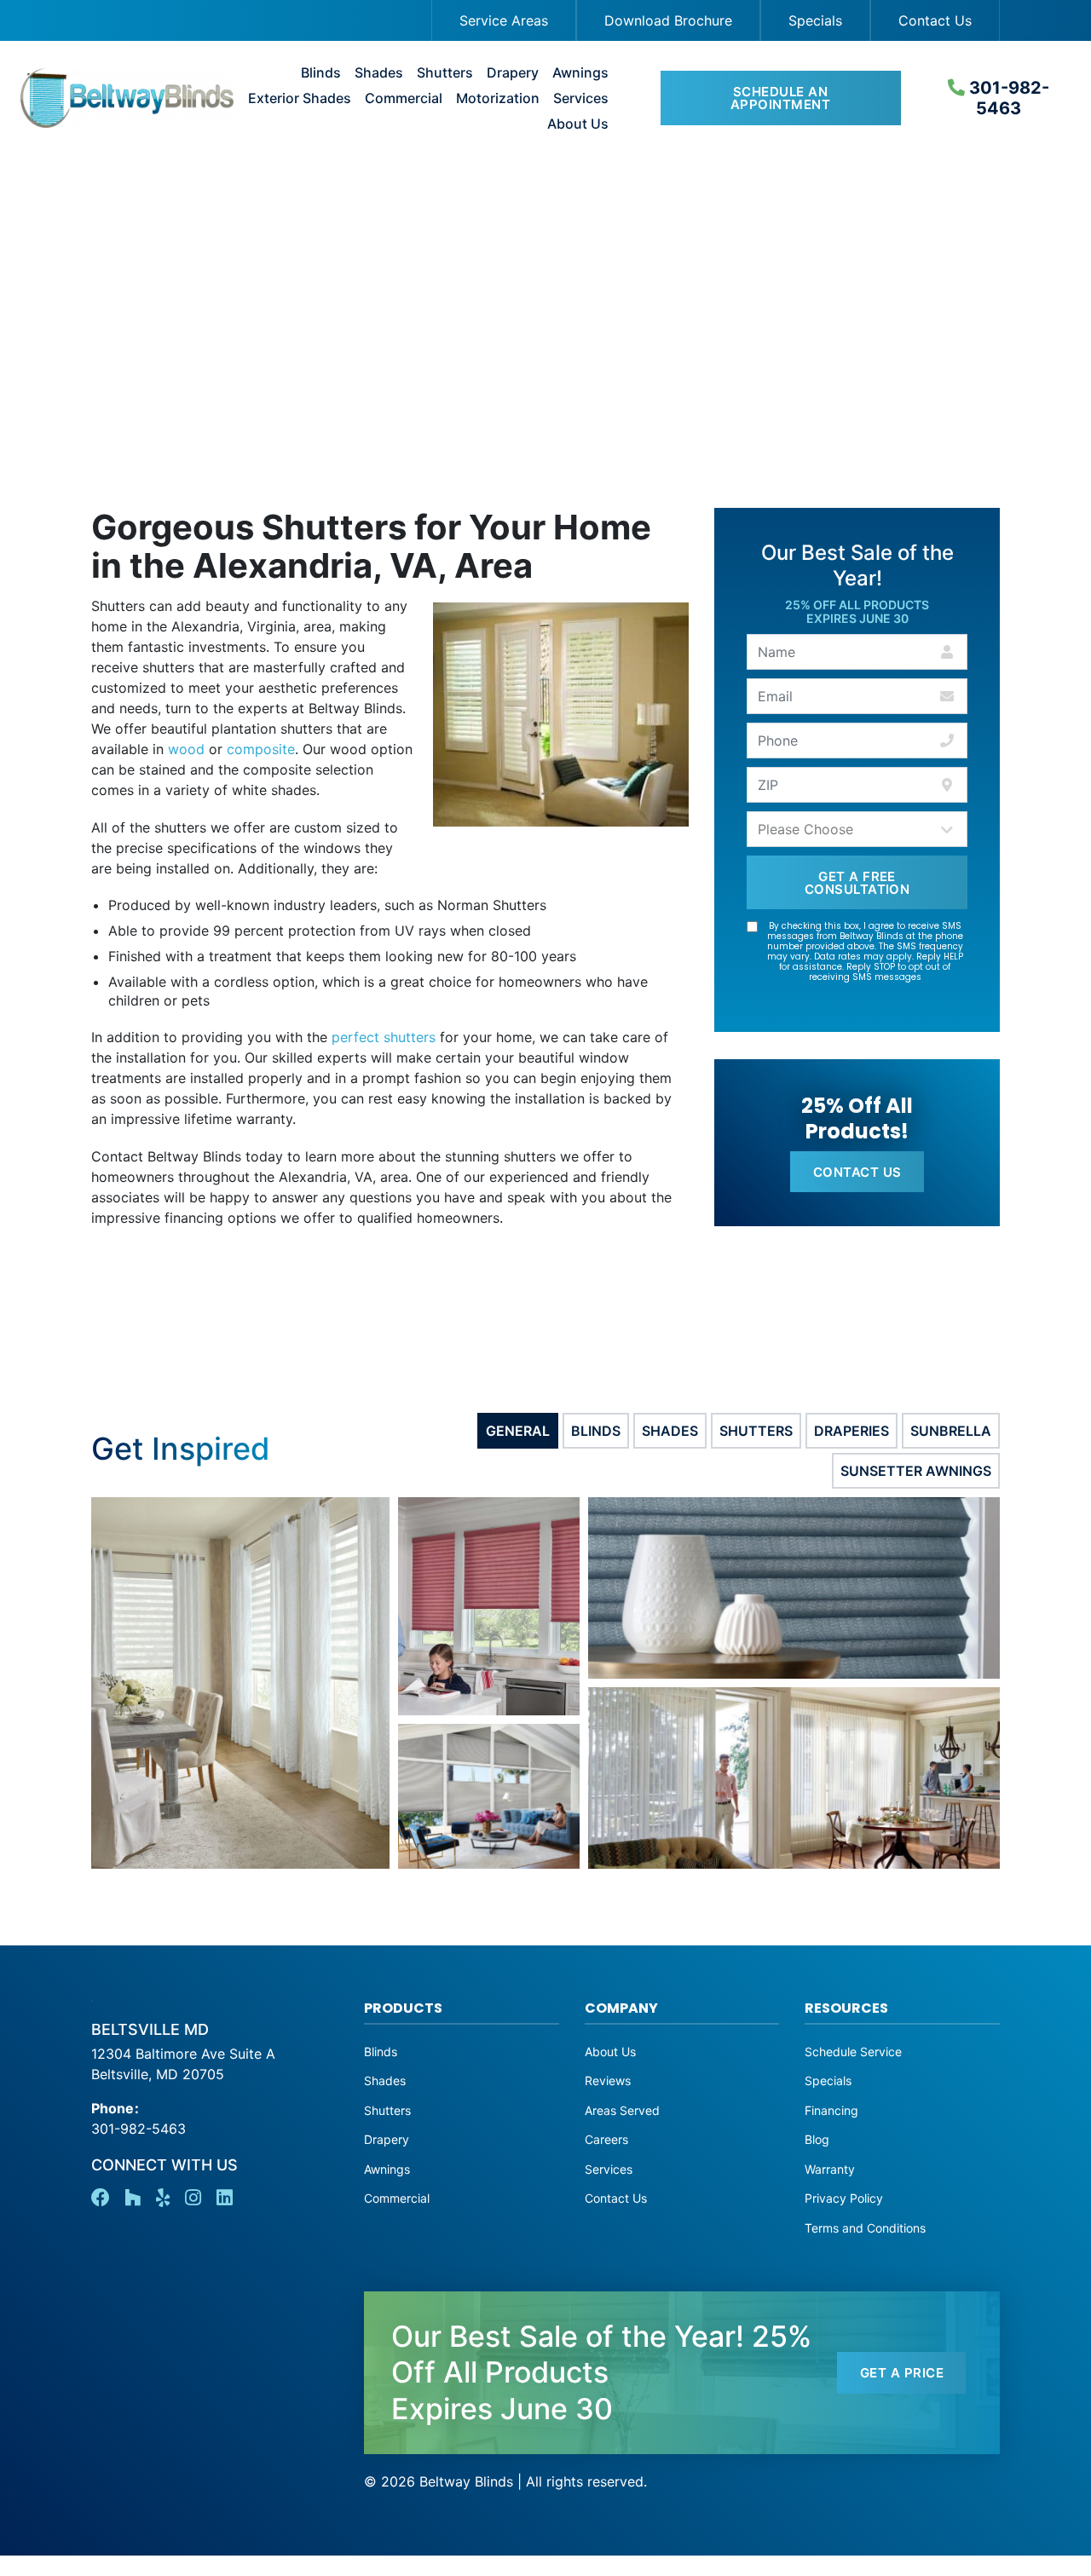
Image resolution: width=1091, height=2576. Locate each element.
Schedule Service (853, 2052)
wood (186, 749)
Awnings (580, 73)
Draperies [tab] (851, 1431)
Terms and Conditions (865, 2228)
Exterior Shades (300, 98)
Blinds (321, 73)
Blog (817, 2139)
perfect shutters (384, 1037)
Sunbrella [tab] (951, 1431)
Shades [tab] (670, 1431)
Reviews (608, 2080)
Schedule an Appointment (780, 98)
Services (581, 98)
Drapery (513, 73)
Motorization (498, 98)
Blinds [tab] (596, 1431)
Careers (606, 2139)
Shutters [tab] (756, 1431)
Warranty (830, 2169)
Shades (379, 73)
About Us (578, 124)
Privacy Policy (844, 2198)
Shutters (445, 73)
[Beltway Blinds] (108, 98)
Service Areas (504, 20)
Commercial (404, 98)
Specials (815, 20)
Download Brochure (668, 20)
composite (261, 749)
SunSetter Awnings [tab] (916, 1471)
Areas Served (622, 2110)
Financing (831, 2110)
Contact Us (935, 20)
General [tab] (518, 1431)
